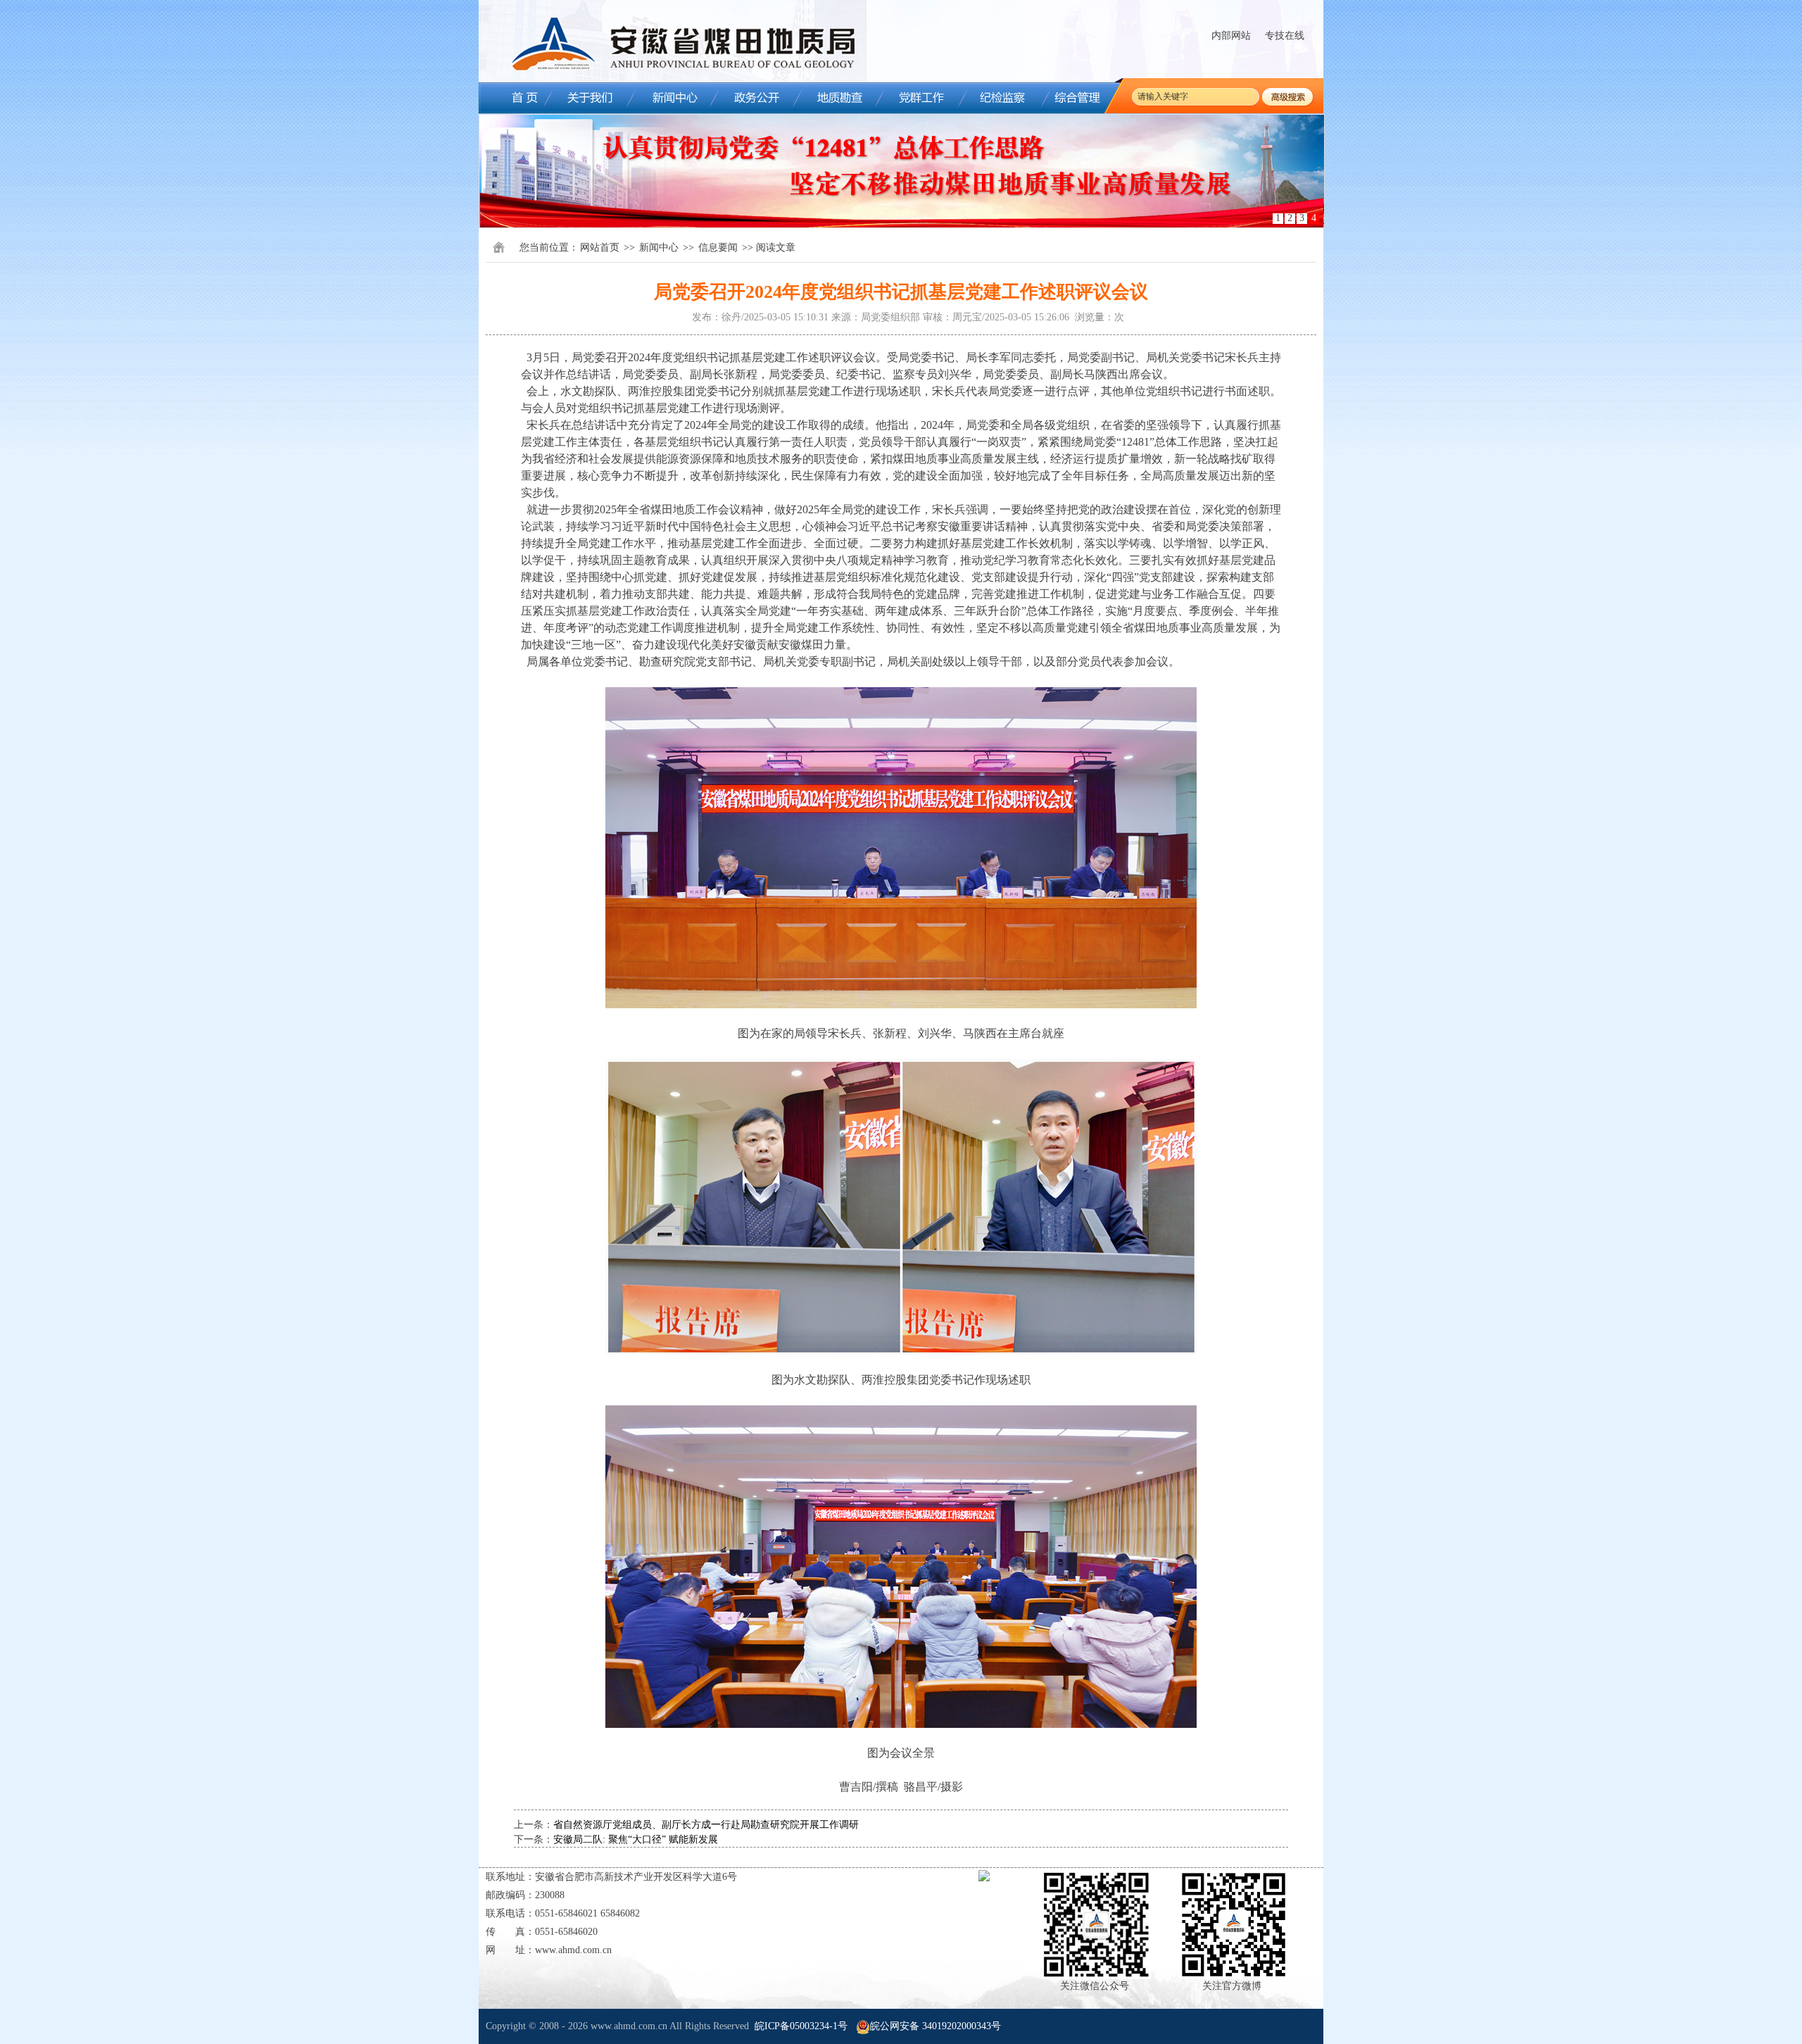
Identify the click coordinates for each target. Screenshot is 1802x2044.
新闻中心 (659, 247)
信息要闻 (718, 247)
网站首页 (600, 247)
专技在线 (1285, 36)
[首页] (514, 98)
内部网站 (1231, 36)
